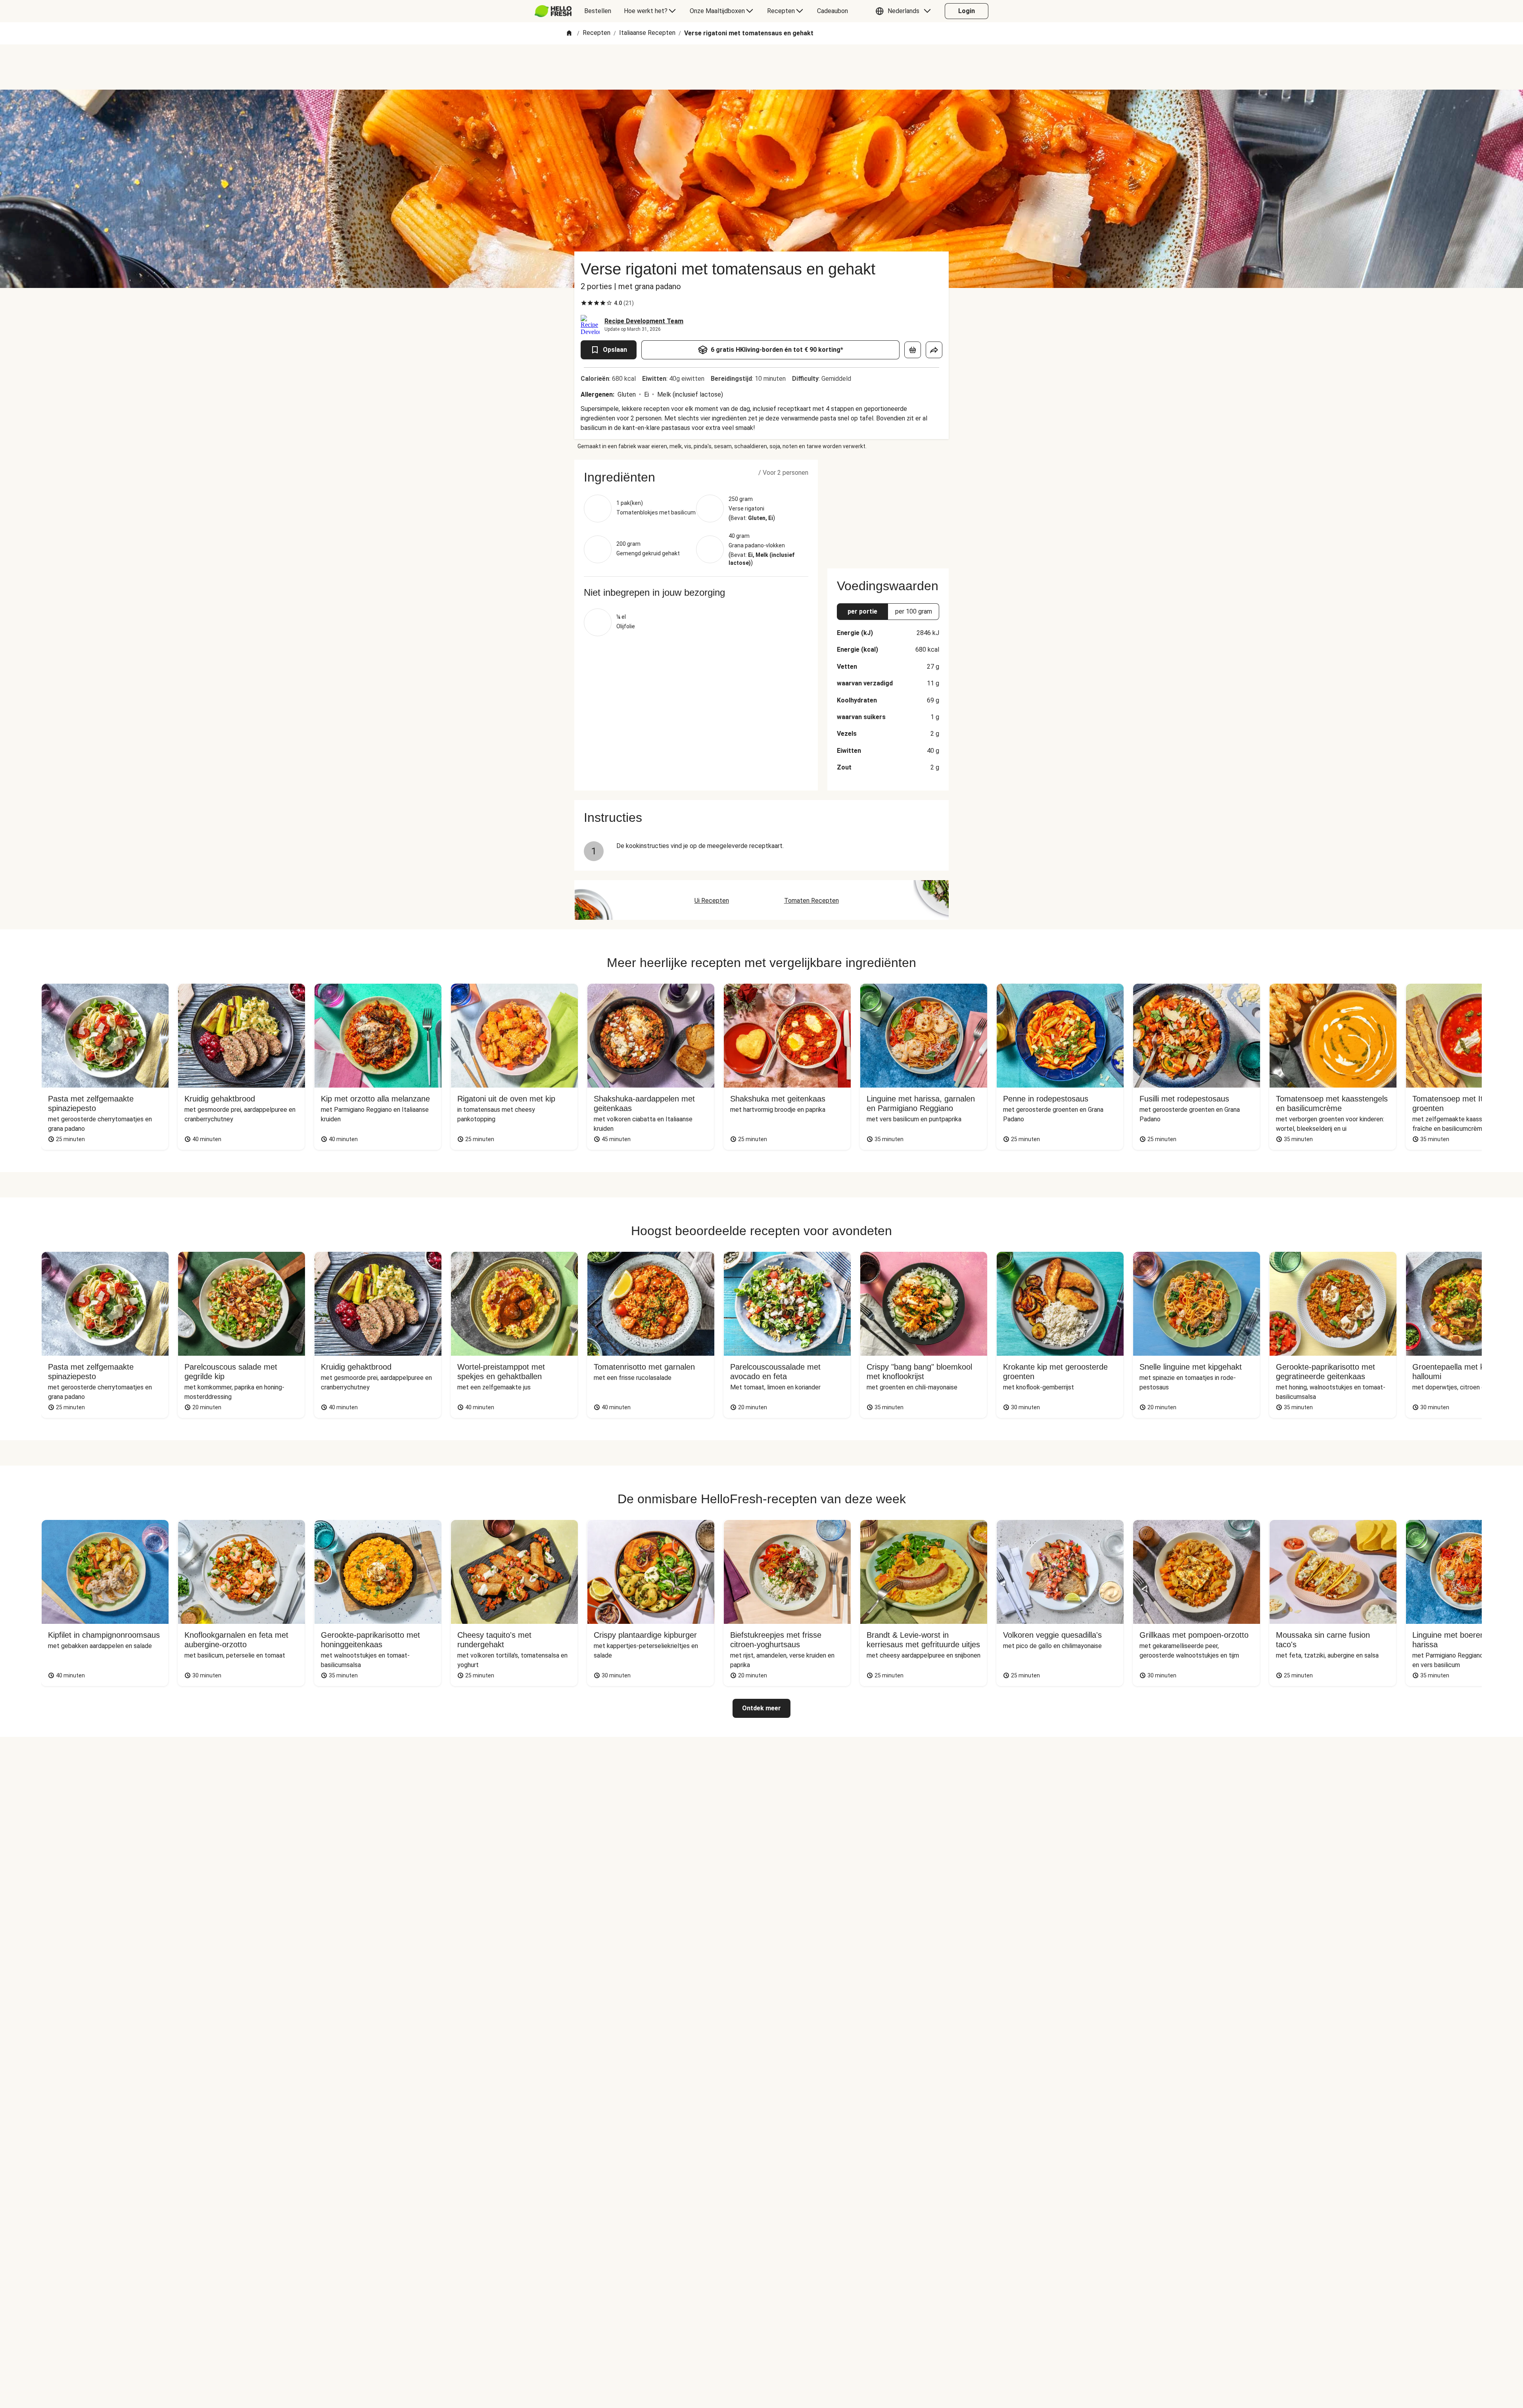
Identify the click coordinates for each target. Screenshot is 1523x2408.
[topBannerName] (761, 67)
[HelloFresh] (553, 11)
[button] (905, 11)
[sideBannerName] (888, 509)
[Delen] (934, 350)
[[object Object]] (913, 350)
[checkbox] (584, 303)
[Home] (569, 34)
